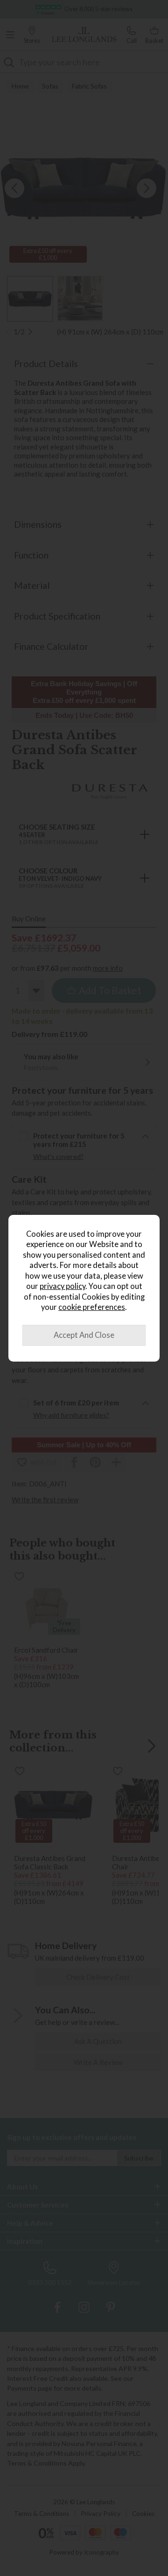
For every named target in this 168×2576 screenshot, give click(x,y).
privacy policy (63, 1286)
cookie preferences (92, 1307)
